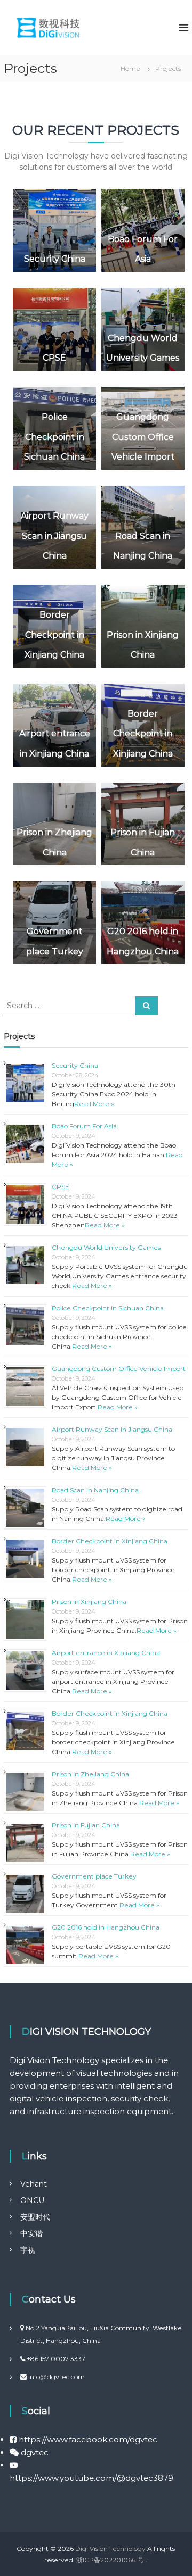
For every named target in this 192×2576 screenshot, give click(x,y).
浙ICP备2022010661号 (110, 2560)
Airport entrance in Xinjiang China (106, 1653)
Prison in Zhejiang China (90, 1774)
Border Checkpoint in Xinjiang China (54, 635)
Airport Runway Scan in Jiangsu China (55, 536)
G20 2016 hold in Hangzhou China (106, 1927)
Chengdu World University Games (106, 1247)
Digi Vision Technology (110, 2549)
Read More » (94, 1104)
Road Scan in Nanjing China (95, 1490)
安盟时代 (35, 2217)
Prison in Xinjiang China (89, 1602)
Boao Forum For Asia (84, 1126)
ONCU (32, 2200)
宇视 (28, 2250)
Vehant (34, 2184)
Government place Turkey (94, 1876)
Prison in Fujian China (86, 1825)
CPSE (54, 358)
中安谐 (31, 2233)
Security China (55, 259)
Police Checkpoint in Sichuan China (54, 437)
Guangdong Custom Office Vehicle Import (143, 437)
